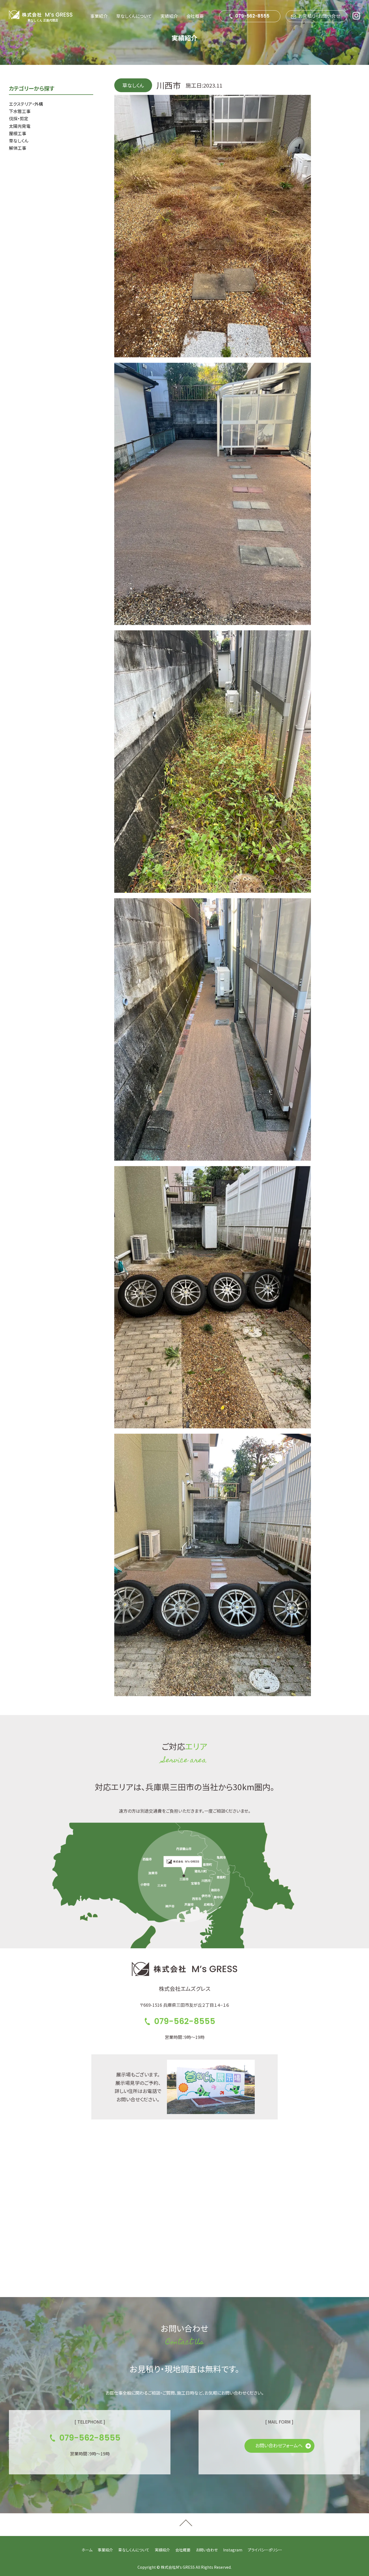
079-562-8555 (252, 16)
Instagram (233, 2550)
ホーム (87, 2550)
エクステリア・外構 (26, 104)
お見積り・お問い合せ (319, 16)
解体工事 (18, 148)
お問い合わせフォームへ (279, 2445)
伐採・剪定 (19, 118)
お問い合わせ (207, 2550)
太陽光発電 (20, 126)
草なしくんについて (134, 16)
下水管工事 (20, 111)
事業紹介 (99, 16)
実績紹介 (169, 16)
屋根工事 (18, 133)
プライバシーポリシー (265, 2550)
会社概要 (195, 16)
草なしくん (19, 141)
